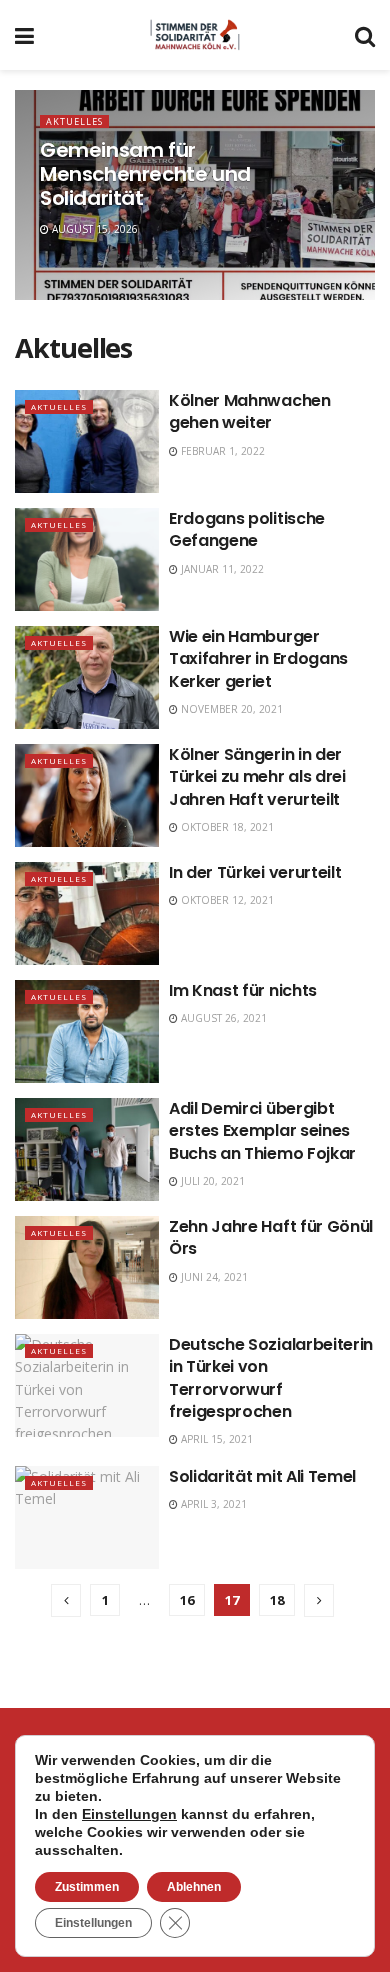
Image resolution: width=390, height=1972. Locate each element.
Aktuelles (74, 121)
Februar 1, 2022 (221, 451)
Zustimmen (87, 1887)
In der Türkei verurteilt (255, 872)
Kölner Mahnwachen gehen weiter (250, 411)
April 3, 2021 (212, 1504)
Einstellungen (129, 1814)
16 (187, 1600)
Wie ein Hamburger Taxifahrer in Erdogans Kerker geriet (258, 659)
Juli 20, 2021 (211, 1181)
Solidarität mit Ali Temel (262, 1476)
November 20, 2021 (230, 709)
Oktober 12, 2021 (226, 900)
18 (277, 1600)
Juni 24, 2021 (213, 1277)
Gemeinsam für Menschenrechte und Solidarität (145, 174)
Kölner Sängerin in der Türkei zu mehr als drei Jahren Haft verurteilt (257, 777)
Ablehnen (194, 1887)
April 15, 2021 (215, 1439)
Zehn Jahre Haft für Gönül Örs (271, 1237)
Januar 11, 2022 (221, 569)
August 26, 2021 (222, 1018)
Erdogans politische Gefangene (247, 529)
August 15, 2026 (93, 229)
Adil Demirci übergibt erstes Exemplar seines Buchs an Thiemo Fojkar (262, 1131)
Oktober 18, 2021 (226, 827)
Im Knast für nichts (243, 990)
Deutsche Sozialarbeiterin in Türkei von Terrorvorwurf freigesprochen (271, 1378)
